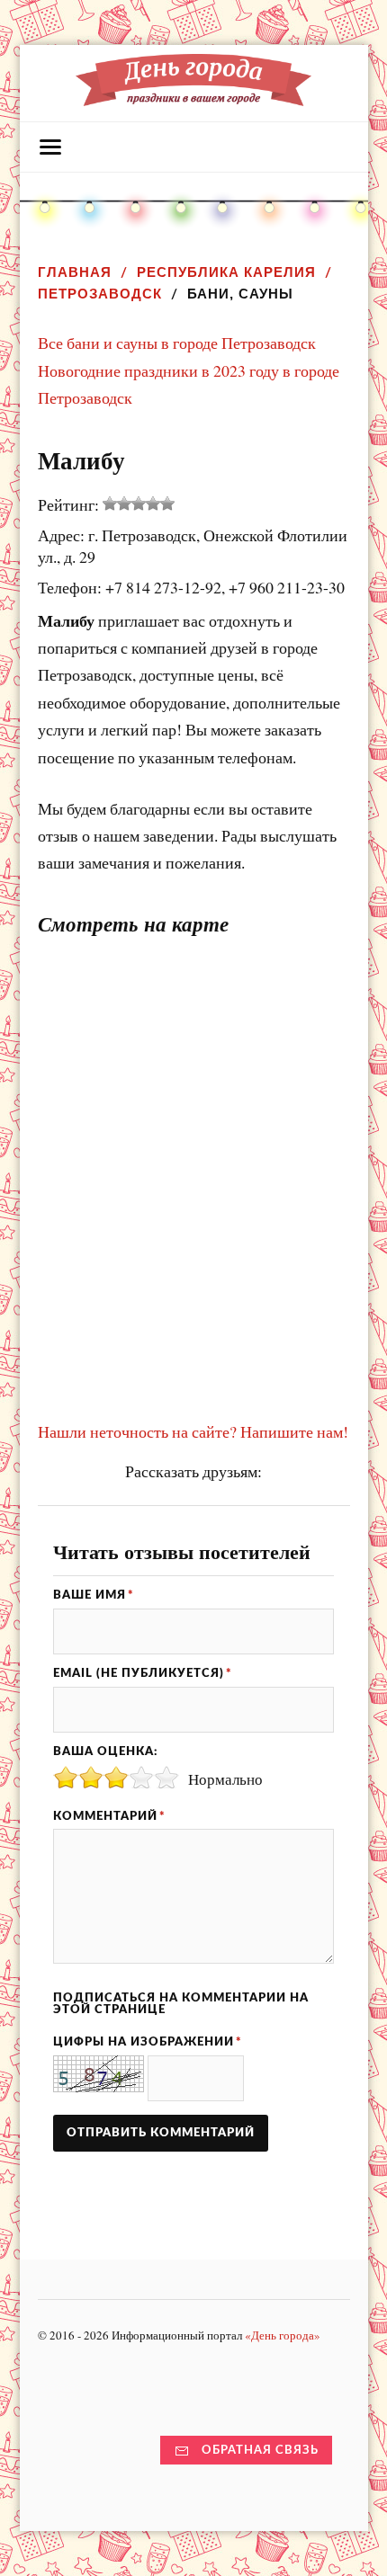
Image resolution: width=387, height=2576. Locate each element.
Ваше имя (94, 1595)
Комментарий (109, 1816)
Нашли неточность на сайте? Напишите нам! (193, 1431)
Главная (75, 272)
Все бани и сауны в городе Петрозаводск (177, 343)
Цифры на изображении (148, 2042)
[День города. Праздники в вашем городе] (193, 97)
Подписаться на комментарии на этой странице (181, 2004)
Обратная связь (260, 2450)
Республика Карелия (226, 272)
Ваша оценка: (105, 1752)
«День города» (283, 2335)
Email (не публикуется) (143, 1673)
